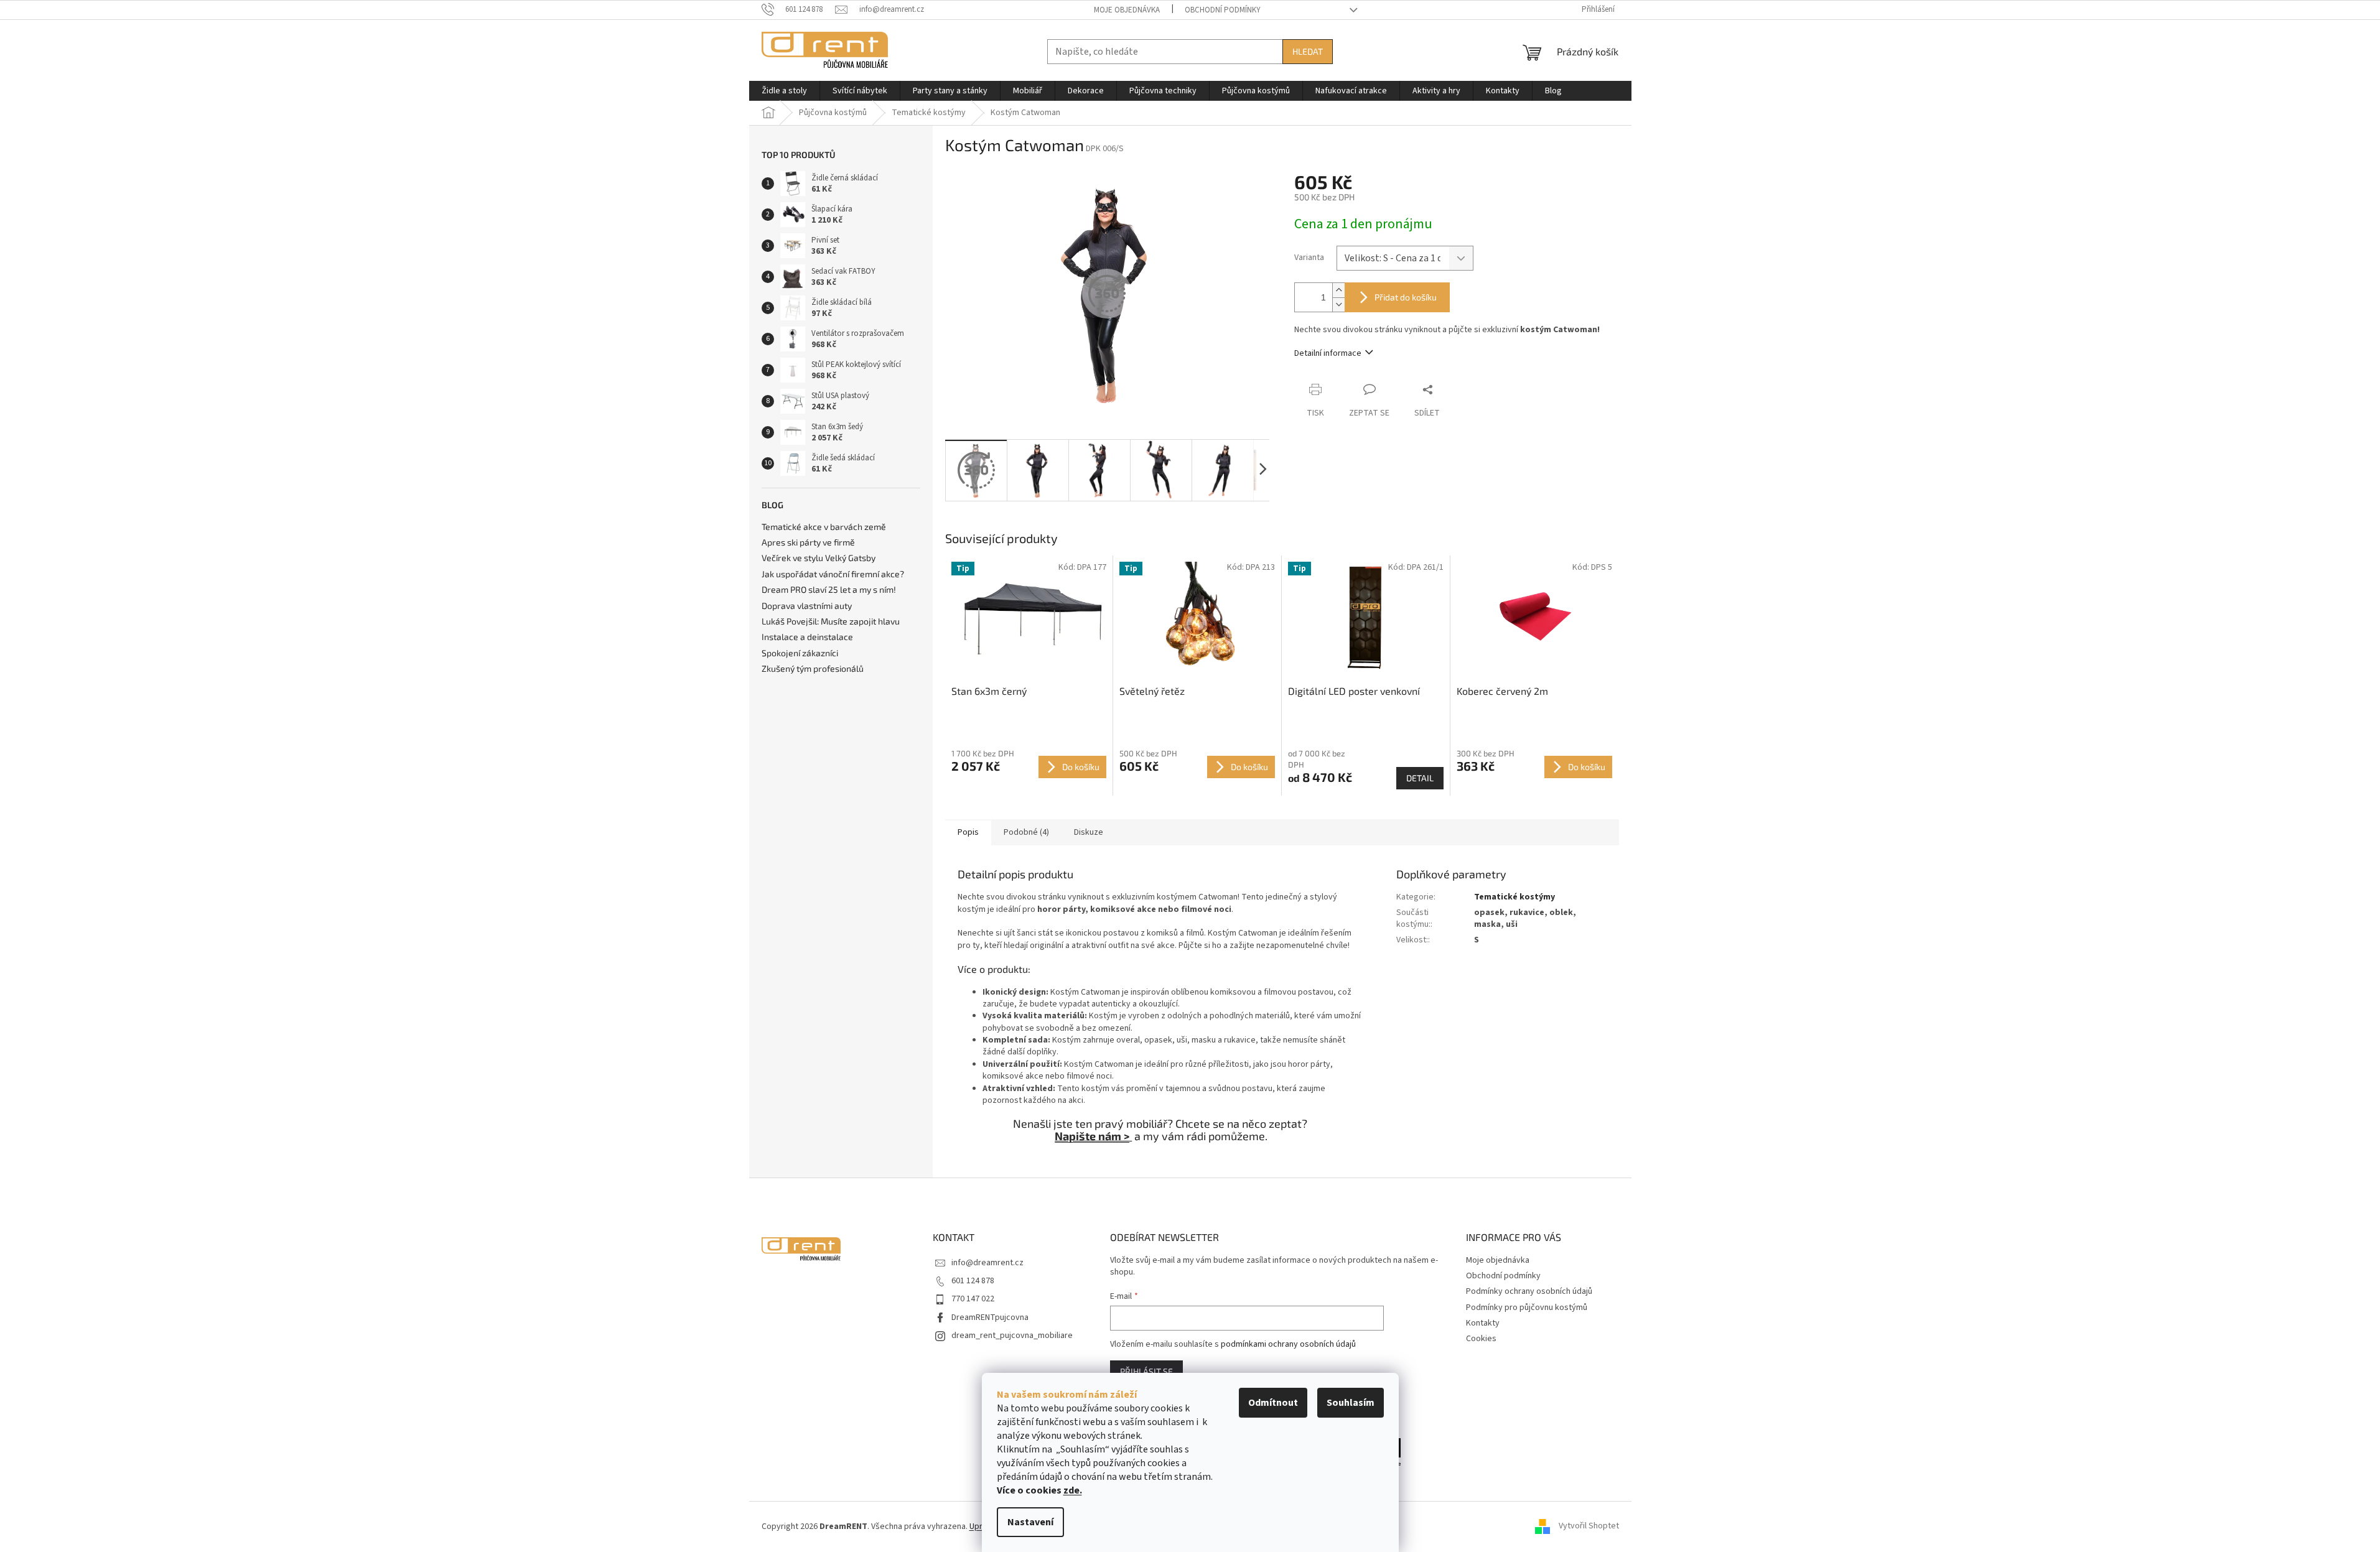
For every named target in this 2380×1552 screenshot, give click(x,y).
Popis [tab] (968, 832)
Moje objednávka (1127, 10)
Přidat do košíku (1406, 297)
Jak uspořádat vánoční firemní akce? (833, 574)
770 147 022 (973, 1299)
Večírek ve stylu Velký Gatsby (819, 558)
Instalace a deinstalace (807, 637)
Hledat (1308, 51)
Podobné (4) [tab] (1026, 832)
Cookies (1481, 1339)
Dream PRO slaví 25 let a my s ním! (829, 589)
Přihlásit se (1146, 1371)
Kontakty (1483, 1323)
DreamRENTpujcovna (990, 1317)
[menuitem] (784, 91)
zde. (1073, 1490)
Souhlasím (1351, 1403)
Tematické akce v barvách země (824, 527)
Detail (1420, 778)
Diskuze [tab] (1089, 832)
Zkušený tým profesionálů (813, 668)
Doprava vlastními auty (807, 606)
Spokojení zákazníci (800, 653)
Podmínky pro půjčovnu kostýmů (1527, 1308)
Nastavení (1030, 1522)
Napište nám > (1092, 1136)
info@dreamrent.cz (987, 1263)
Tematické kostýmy (1514, 897)
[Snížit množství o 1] (1338, 304)
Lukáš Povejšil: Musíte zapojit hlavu (831, 621)
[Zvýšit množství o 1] (1338, 290)
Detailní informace (1328, 353)
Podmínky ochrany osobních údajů (1529, 1291)
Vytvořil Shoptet (1589, 1526)
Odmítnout (1273, 1403)
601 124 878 (973, 1281)
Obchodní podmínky (1223, 10)
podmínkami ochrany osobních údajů (1288, 1344)
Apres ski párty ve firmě (808, 542)
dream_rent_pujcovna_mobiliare (1012, 1336)
